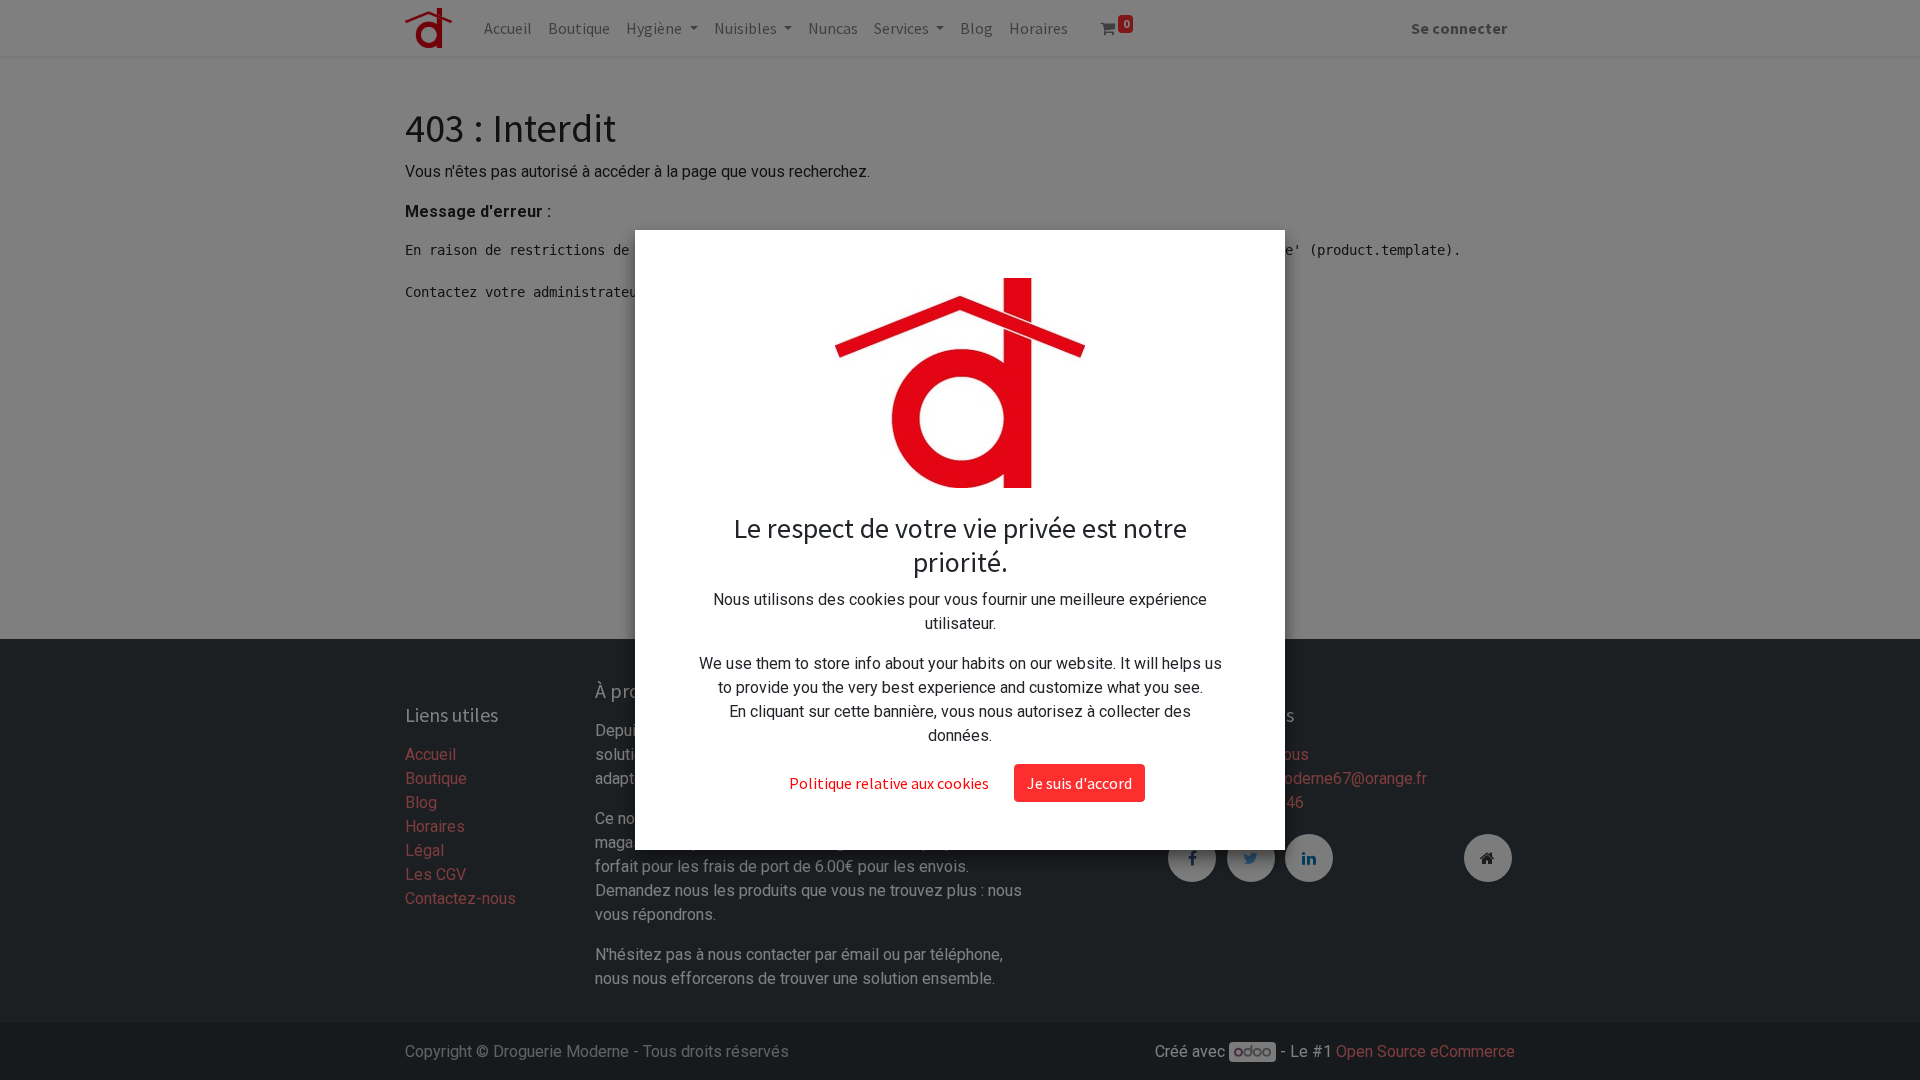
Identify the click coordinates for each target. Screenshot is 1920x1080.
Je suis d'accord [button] (1079, 783)
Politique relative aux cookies (889, 783)
